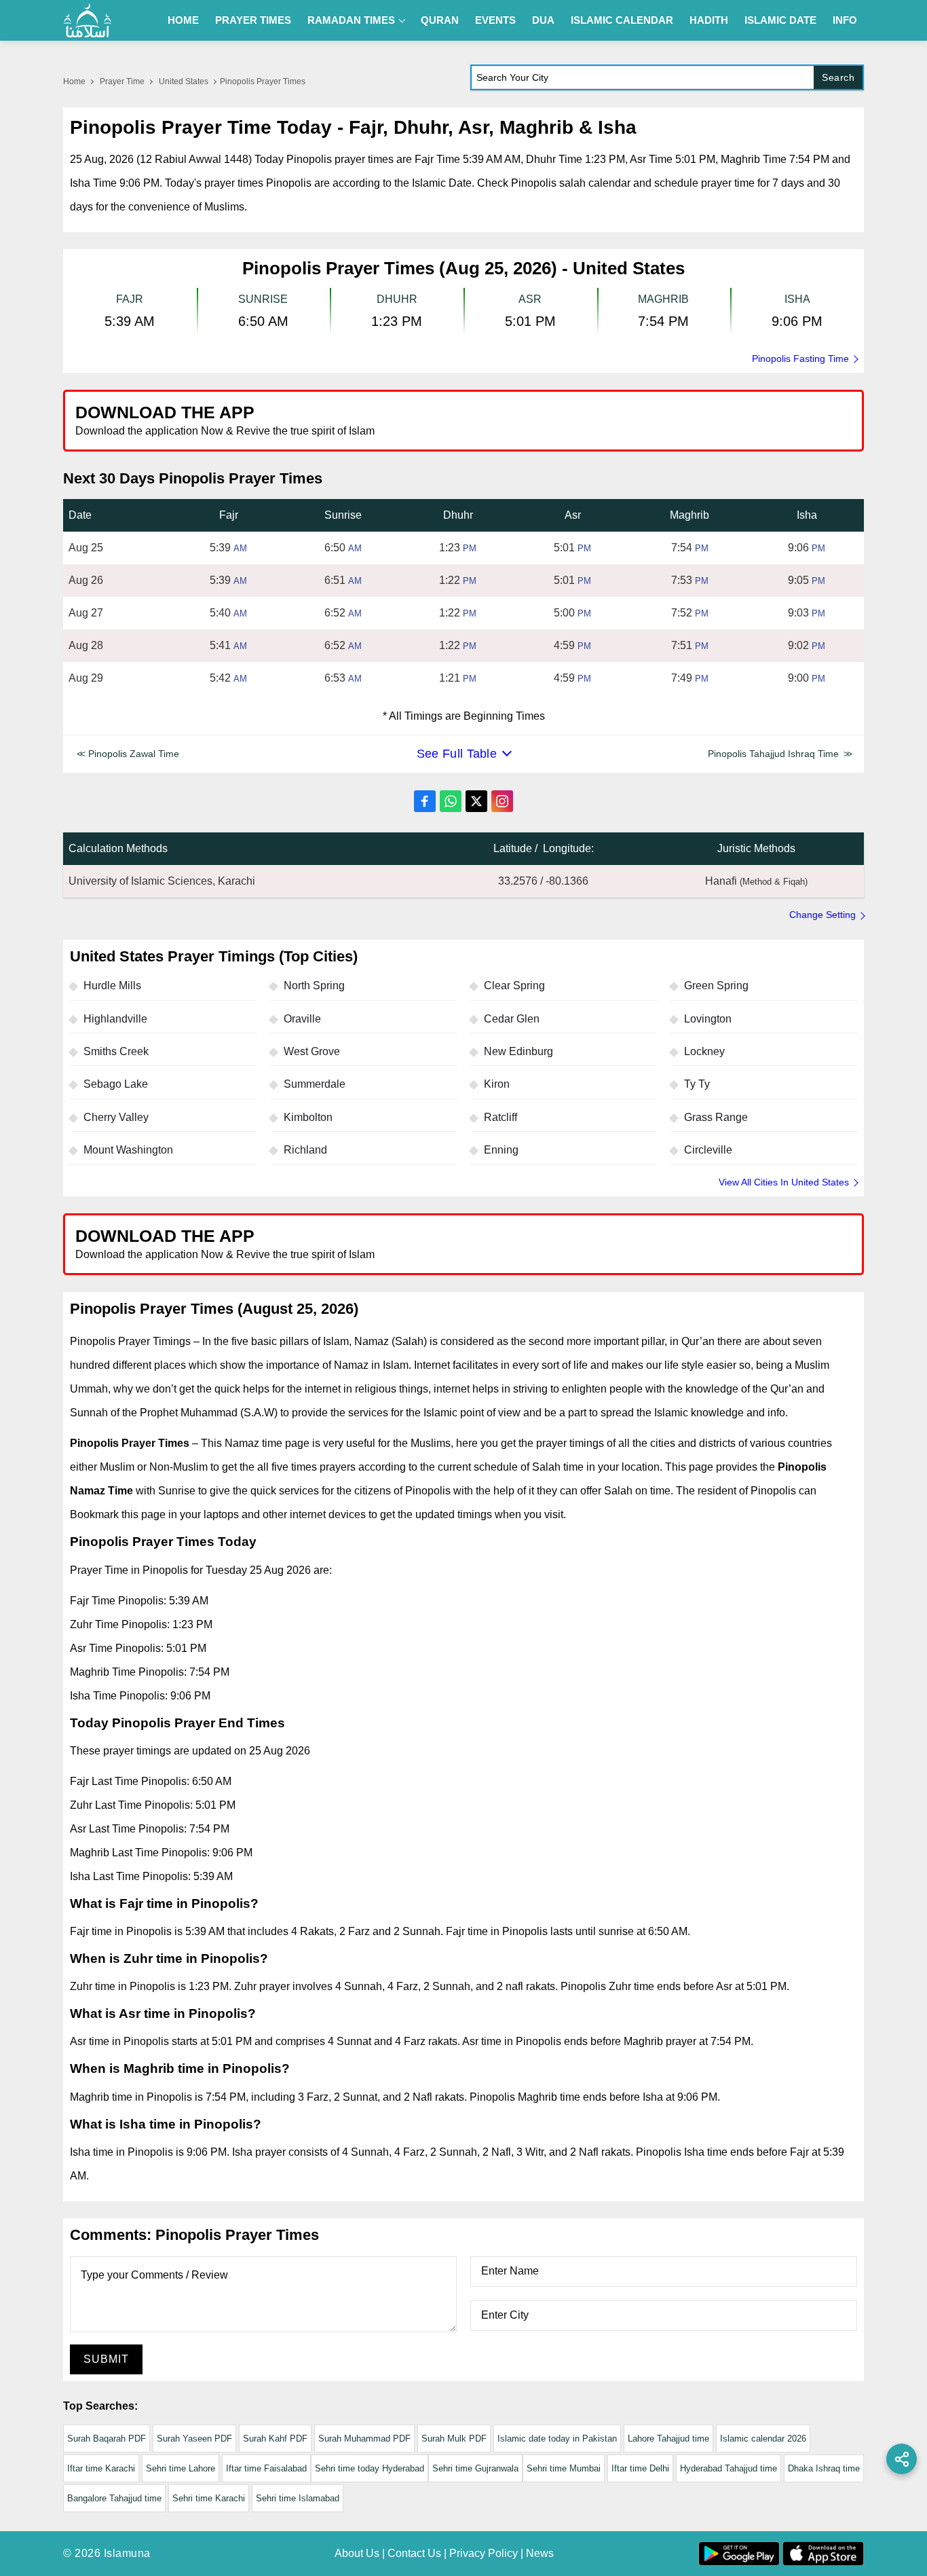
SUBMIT (106, 2359)
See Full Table (457, 754)
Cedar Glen (512, 1019)
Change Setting (822, 915)
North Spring (314, 986)
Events (495, 20)
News (540, 2553)
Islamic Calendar (622, 20)
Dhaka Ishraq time (824, 2468)
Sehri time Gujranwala (475, 2468)
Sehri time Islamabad (298, 2498)
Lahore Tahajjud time (668, 2439)
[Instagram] (502, 801)
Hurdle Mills (112, 986)
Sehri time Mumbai (564, 2468)
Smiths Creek (116, 1051)
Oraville (302, 1019)
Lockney (704, 1051)
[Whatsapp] (451, 801)
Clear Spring (514, 986)
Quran (440, 20)
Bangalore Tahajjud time (114, 2498)
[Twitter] (476, 801)
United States (184, 81)
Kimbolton (308, 1117)
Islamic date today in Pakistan (557, 2439)
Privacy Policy (484, 2553)
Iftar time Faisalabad (266, 2468)
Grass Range (716, 1117)
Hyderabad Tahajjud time (729, 2468)
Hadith (709, 20)
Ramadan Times (351, 20)
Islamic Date (780, 20)
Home (183, 20)
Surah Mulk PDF (454, 2439)
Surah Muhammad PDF (364, 2439)
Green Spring (716, 986)
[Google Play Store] (663, 420)
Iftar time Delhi (640, 2468)
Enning (501, 1150)
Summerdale (315, 1084)
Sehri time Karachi (209, 2498)
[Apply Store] (791, 420)
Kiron (497, 1084)
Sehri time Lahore (181, 2468)
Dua (543, 20)
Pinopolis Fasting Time (800, 358)
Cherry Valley (116, 1117)
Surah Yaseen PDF (194, 2439)
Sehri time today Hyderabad (370, 2468)
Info (845, 20)
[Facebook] (425, 801)
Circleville (708, 1150)
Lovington (708, 1019)
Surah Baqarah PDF (107, 2439)
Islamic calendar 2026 (763, 2439)
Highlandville (115, 1019)
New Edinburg (518, 1051)
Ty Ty (697, 1084)
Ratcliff (500, 1117)
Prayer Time (122, 81)
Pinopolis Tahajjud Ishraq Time (773, 754)
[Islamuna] (88, 20)
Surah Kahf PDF (275, 2439)
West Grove (312, 1051)
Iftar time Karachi (101, 2468)
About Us (357, 2553)
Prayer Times (253, 20)
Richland (305, 1150)
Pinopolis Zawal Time (134, 754)
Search (838, 77)
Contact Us (414, 2553)
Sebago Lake (116, 1084)
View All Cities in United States (784, 1182)
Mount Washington (128, 1150)
